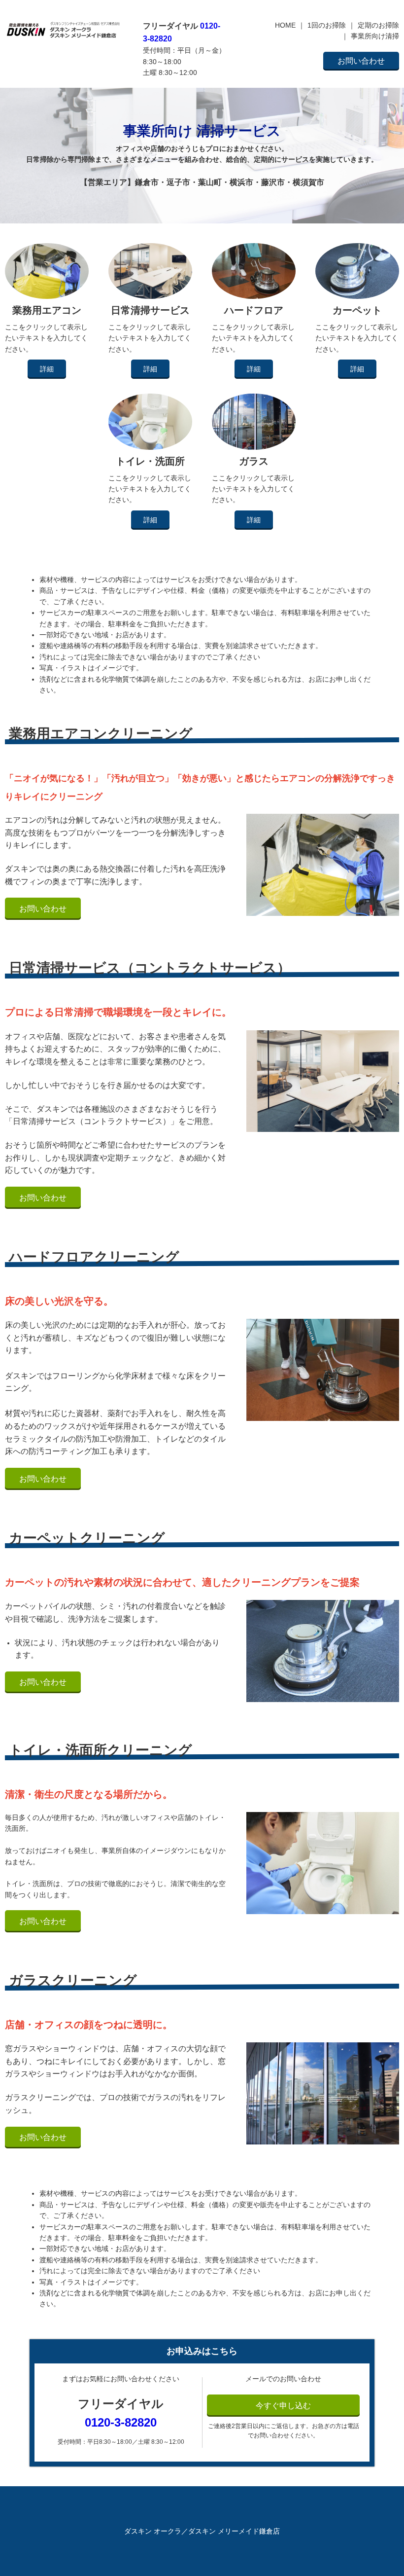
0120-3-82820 (121, 2422)
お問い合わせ (361, 61)
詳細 (47, 369)
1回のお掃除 (327, 25)
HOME (285, 25)
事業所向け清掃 (375, 36)
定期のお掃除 (378, 25)
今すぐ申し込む (283, 2406)
